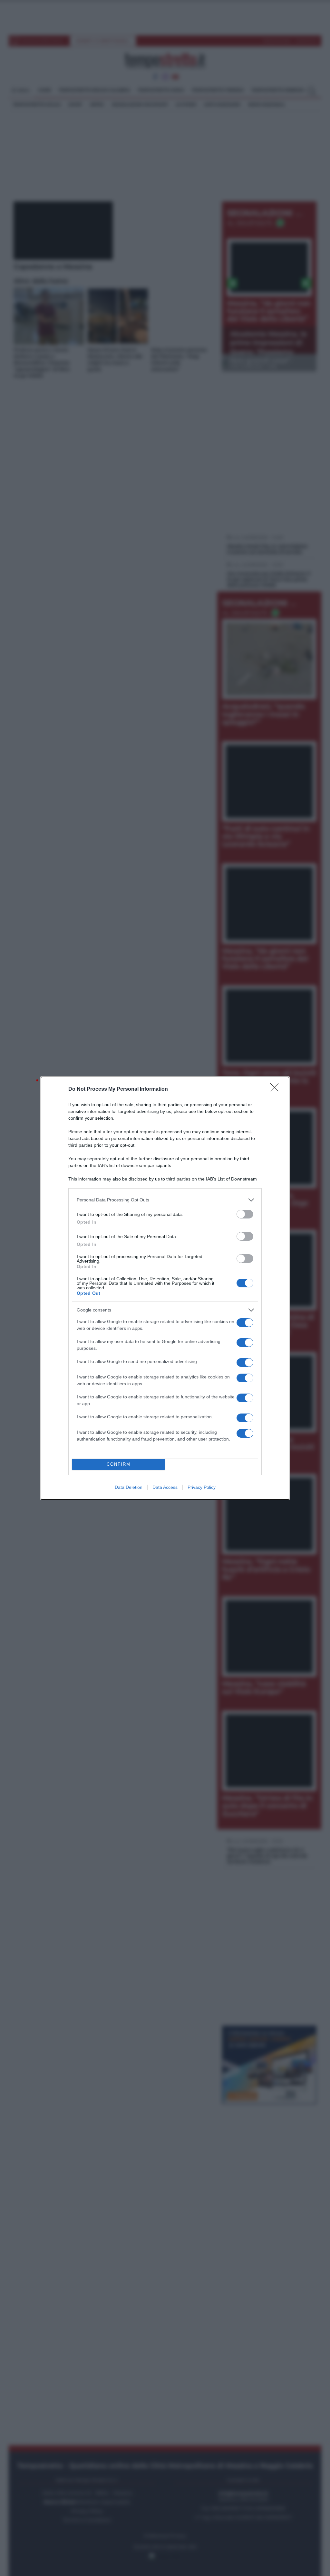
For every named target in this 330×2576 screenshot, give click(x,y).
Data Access (165, 1487)
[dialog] (165, 1288)
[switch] (245, 1214)
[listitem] (165, 1200)
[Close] (277, 1089)
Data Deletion (129, 1487)
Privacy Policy (202, 1487)
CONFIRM (119, 1464)
